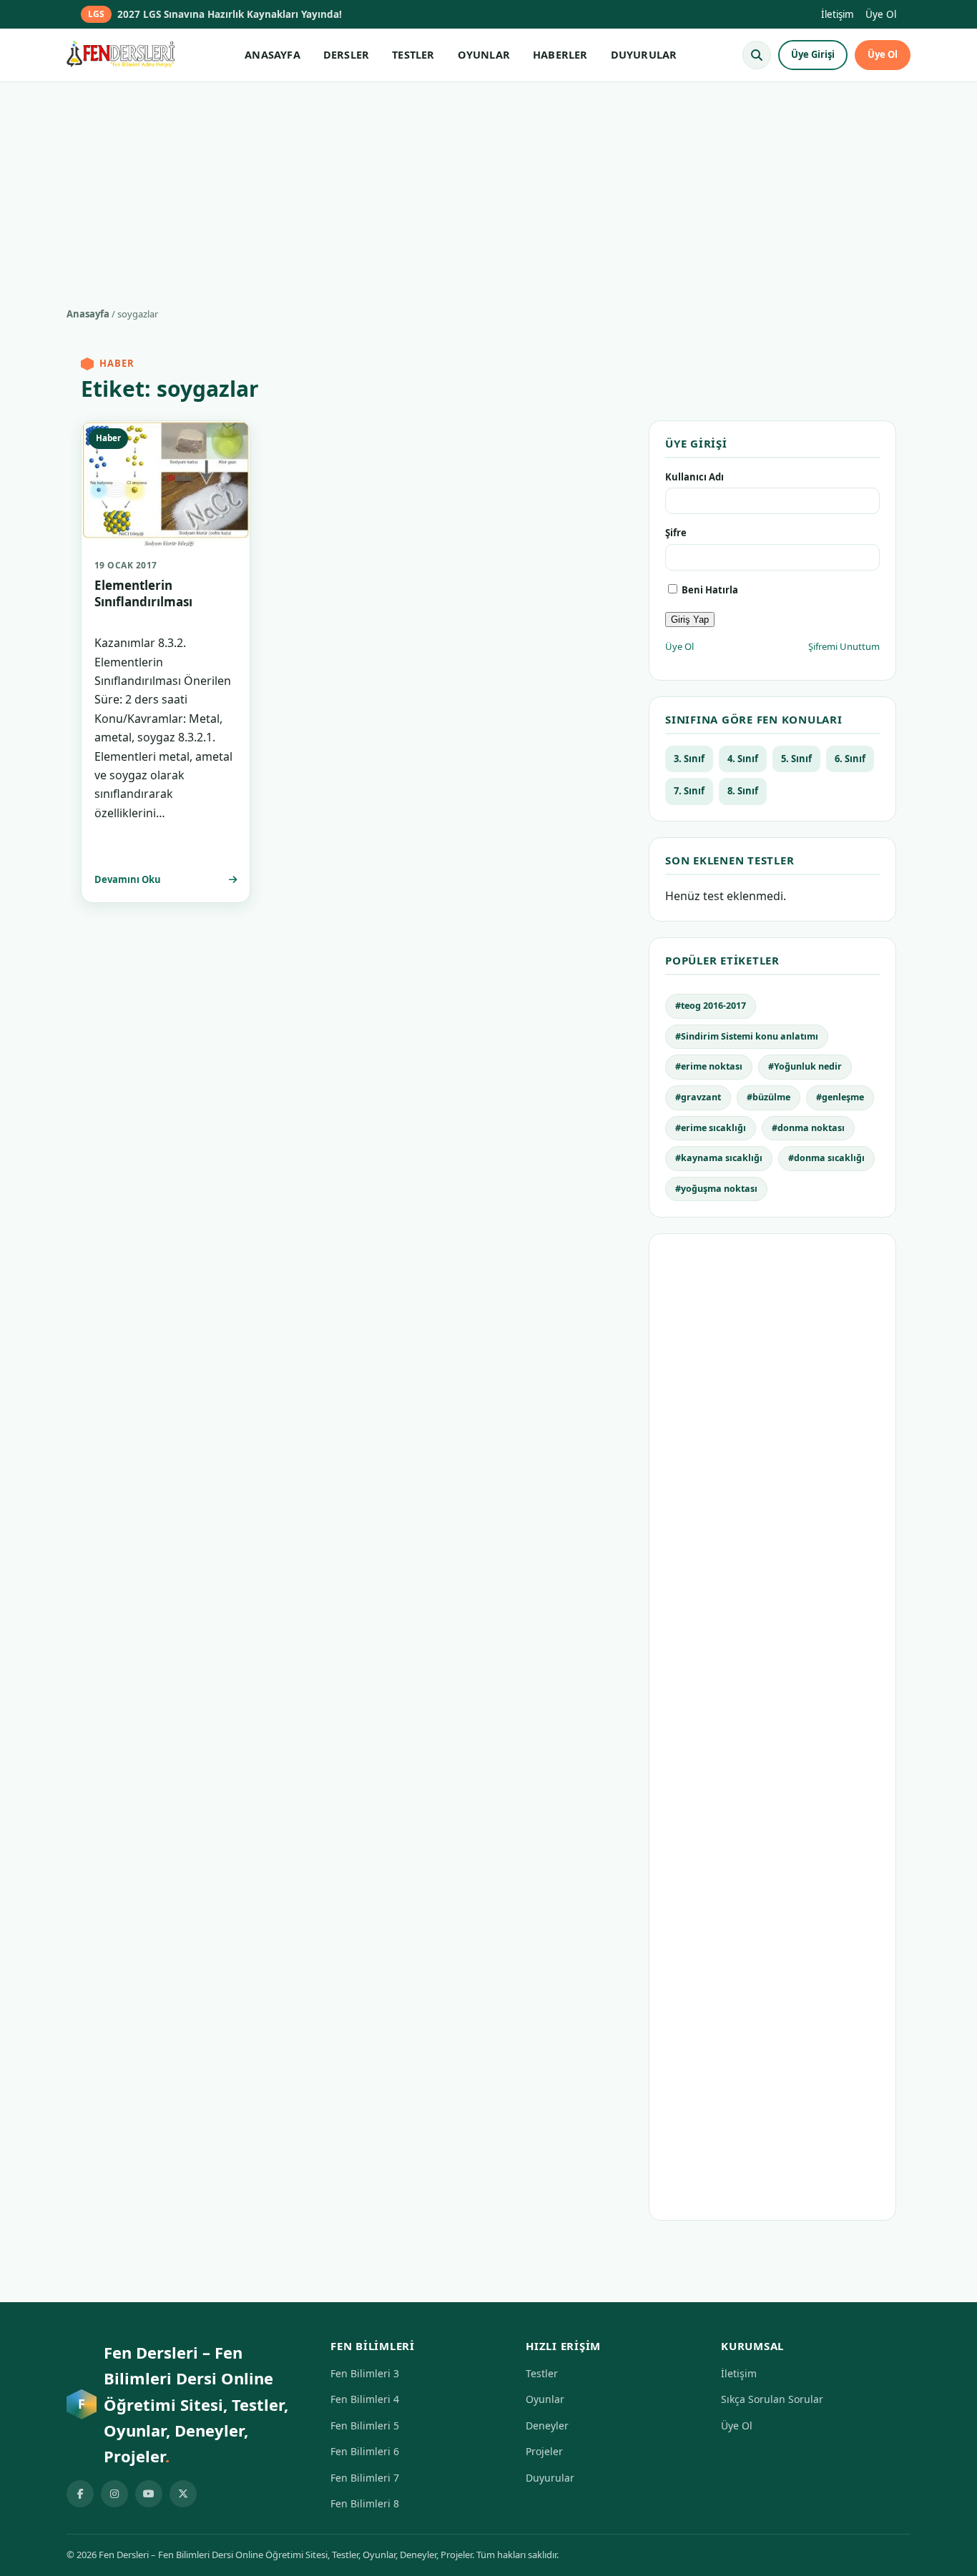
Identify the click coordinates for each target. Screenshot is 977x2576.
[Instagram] (114, 2494)
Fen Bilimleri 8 (365, 2503)
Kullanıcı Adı (694, 477)
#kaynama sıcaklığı (719, 1158)
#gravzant (698, 1097)
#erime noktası (709, 1066)
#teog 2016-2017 (711, 1006)
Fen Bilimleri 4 (365, 2399)
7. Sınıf (689, 791)
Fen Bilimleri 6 (365, 2451)
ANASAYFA (273, 54)
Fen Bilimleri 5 (365, 2426)
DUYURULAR (644, 54)
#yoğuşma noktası (716, 1189)
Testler (542, 2373)
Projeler (544, 2451)
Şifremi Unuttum (844, 646)
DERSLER (346, 54)
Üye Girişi (813, 54)
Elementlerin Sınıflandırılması (143, 593)
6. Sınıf (850, 759)
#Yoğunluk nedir (805, 1066)
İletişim (838, 14)
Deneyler (547, 2426)
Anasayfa (88, 314)
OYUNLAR (484, 54)
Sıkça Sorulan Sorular (772, 2399)
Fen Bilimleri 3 (365, 2373)
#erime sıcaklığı (711, 1128)
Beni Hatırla (709, 590)
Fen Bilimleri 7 (365, 2478)
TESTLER (413, 54)
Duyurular (550, 2478)
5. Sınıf (796, 759)
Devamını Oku (128, 879)
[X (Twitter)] (183, 2494)
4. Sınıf (743, 759)
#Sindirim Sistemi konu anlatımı (747, 1036)
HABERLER (560, 54)
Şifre (676, 533)
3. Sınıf (689, 759)
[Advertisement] (488, 189)
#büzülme (769, 1097)
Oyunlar (545, 2399)
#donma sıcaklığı (826, 1158)
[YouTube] (149, 2494)
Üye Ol (881, 14)
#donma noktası (808, 1128)
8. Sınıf (743, 791)
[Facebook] (80, 2494)
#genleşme (840, 1097)
